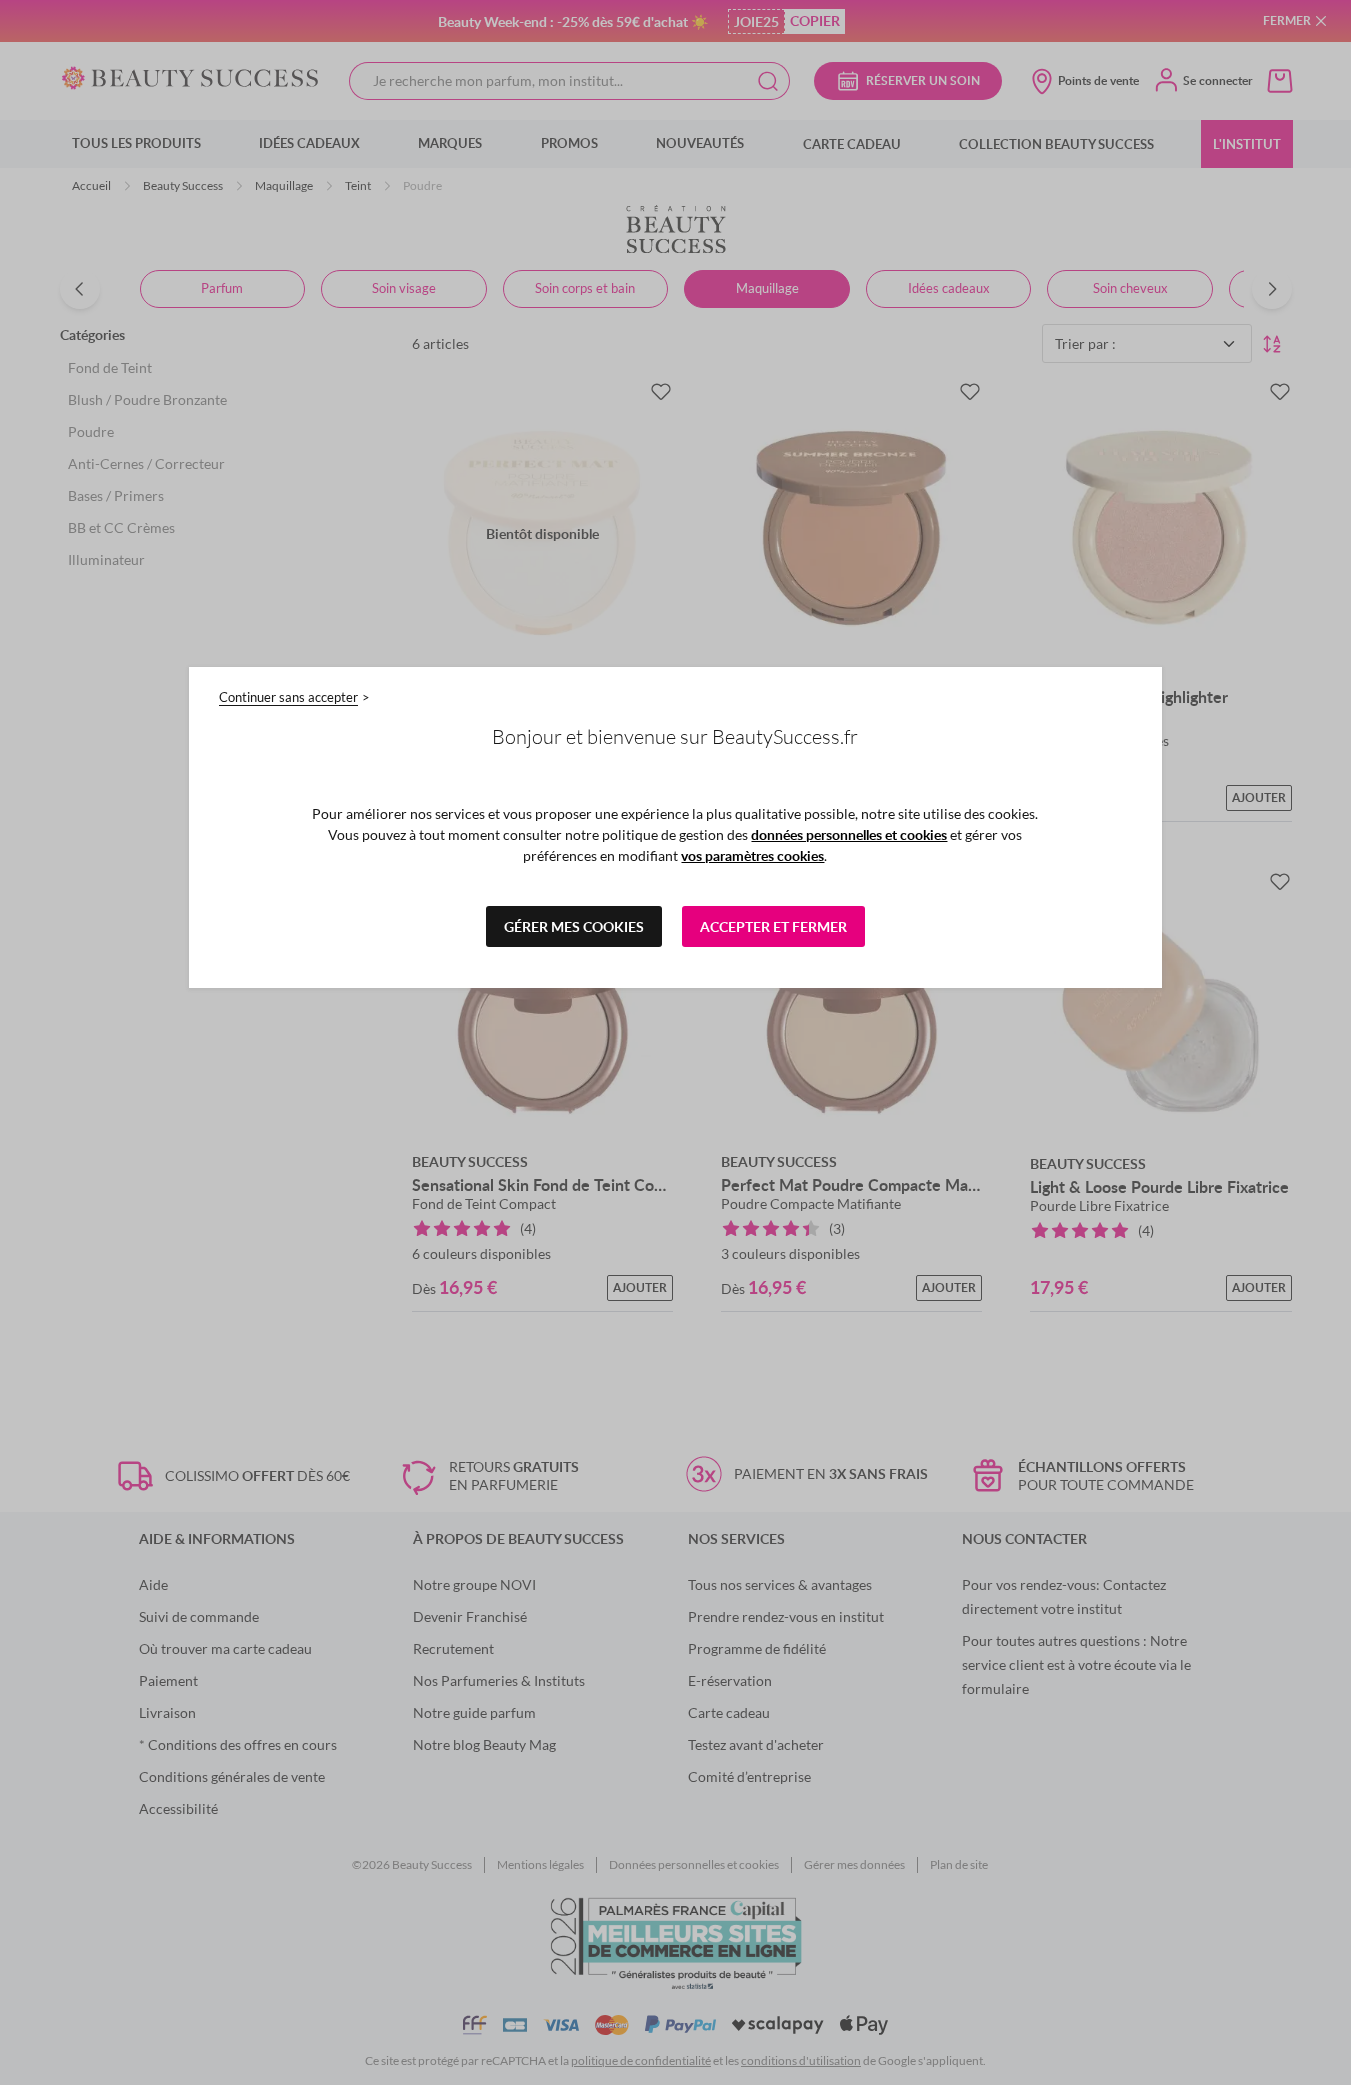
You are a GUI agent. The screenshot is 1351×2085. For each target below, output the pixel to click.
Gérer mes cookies (574, 926)
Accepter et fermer (773, 926)
